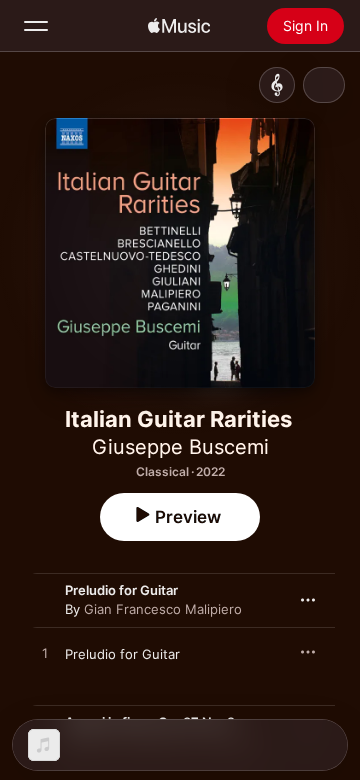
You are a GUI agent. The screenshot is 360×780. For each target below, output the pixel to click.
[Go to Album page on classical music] (277, 85)
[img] (179, 26)
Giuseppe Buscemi (180, 447)
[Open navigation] (36, 26)
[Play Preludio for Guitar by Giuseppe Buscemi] (45, 654)
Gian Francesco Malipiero (163, 609)
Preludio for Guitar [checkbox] (122, 654)
